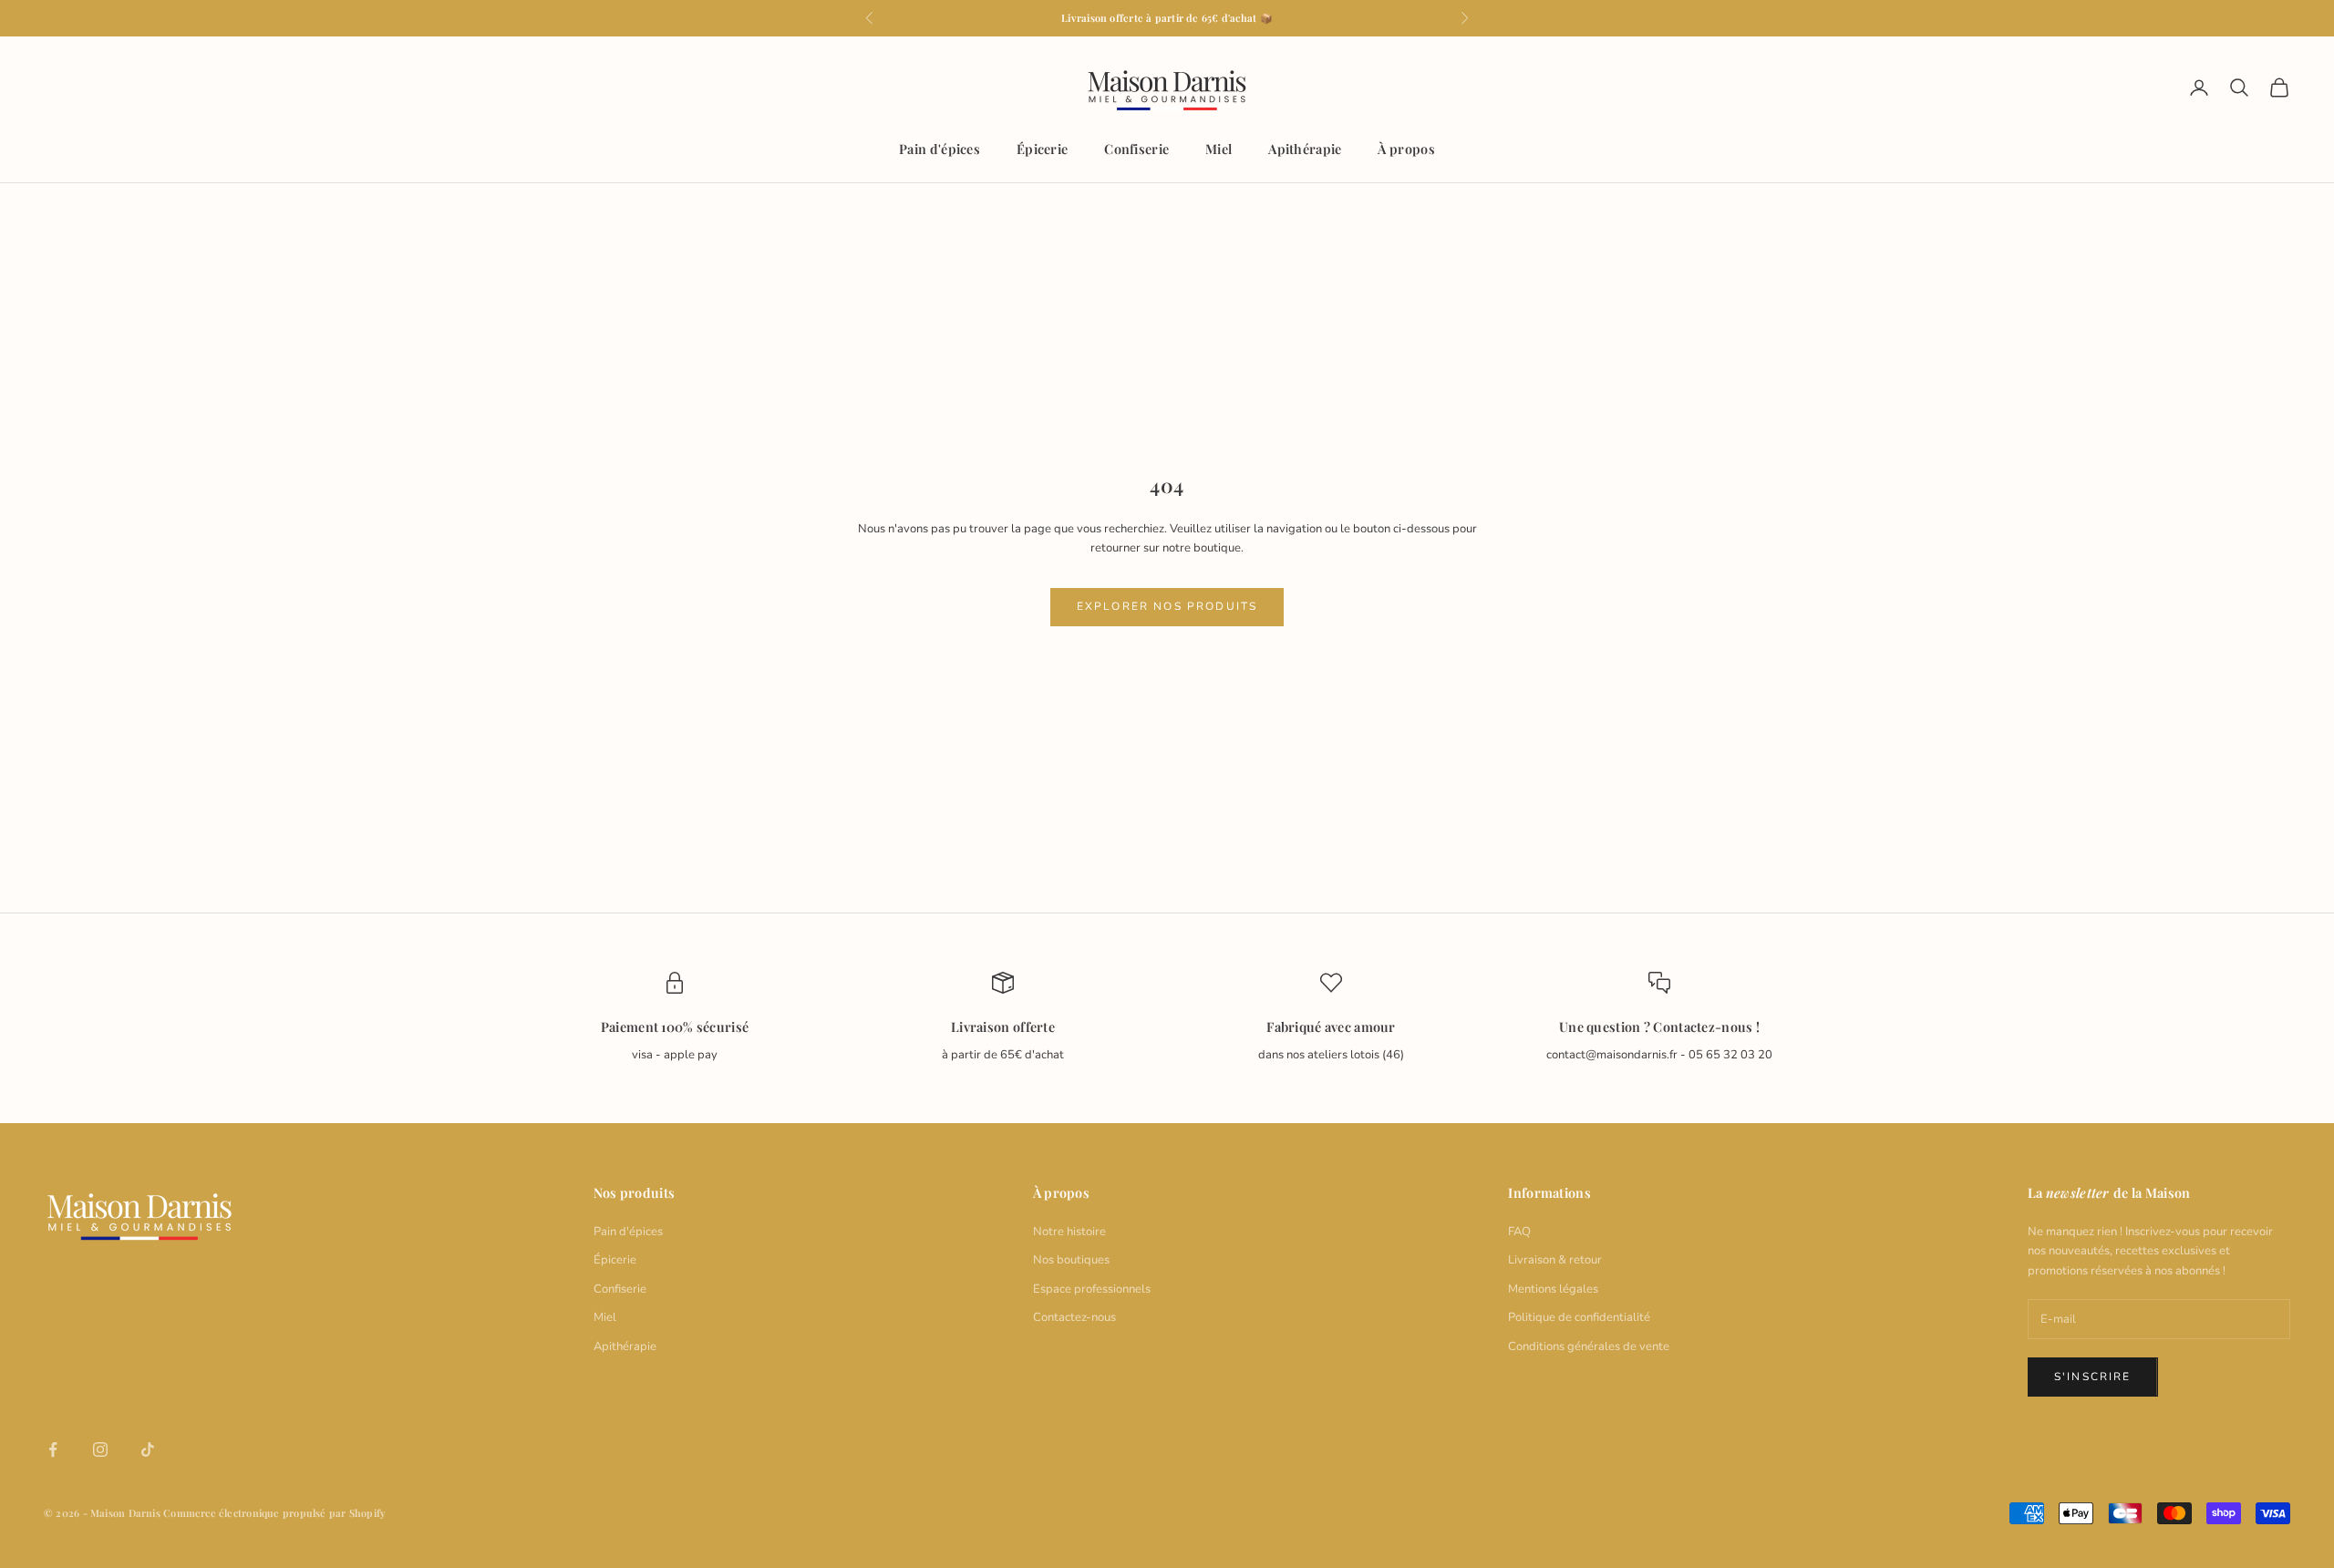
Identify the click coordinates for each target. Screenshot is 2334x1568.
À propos (1406, 149)
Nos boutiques (1071, 1260)
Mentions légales (1553, 1289)
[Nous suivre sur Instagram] (100, 1449)
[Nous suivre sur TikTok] (148, 1449)
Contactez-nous (1074, 1317)
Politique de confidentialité (1579, 1317)
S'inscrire (2093, 1377)
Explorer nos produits (1167, 606)
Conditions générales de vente (1589, 1346)
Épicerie (1042, 149)
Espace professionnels (1092, 1289)
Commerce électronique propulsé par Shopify (274, 1513)
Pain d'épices (940, 149)
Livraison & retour (1555, 1260)
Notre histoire (1069, 1232)
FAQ (1519, 1232)
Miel (1219, 149)
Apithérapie (1305, 149)
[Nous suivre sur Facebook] (53, 1449)
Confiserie (1136, 149)
